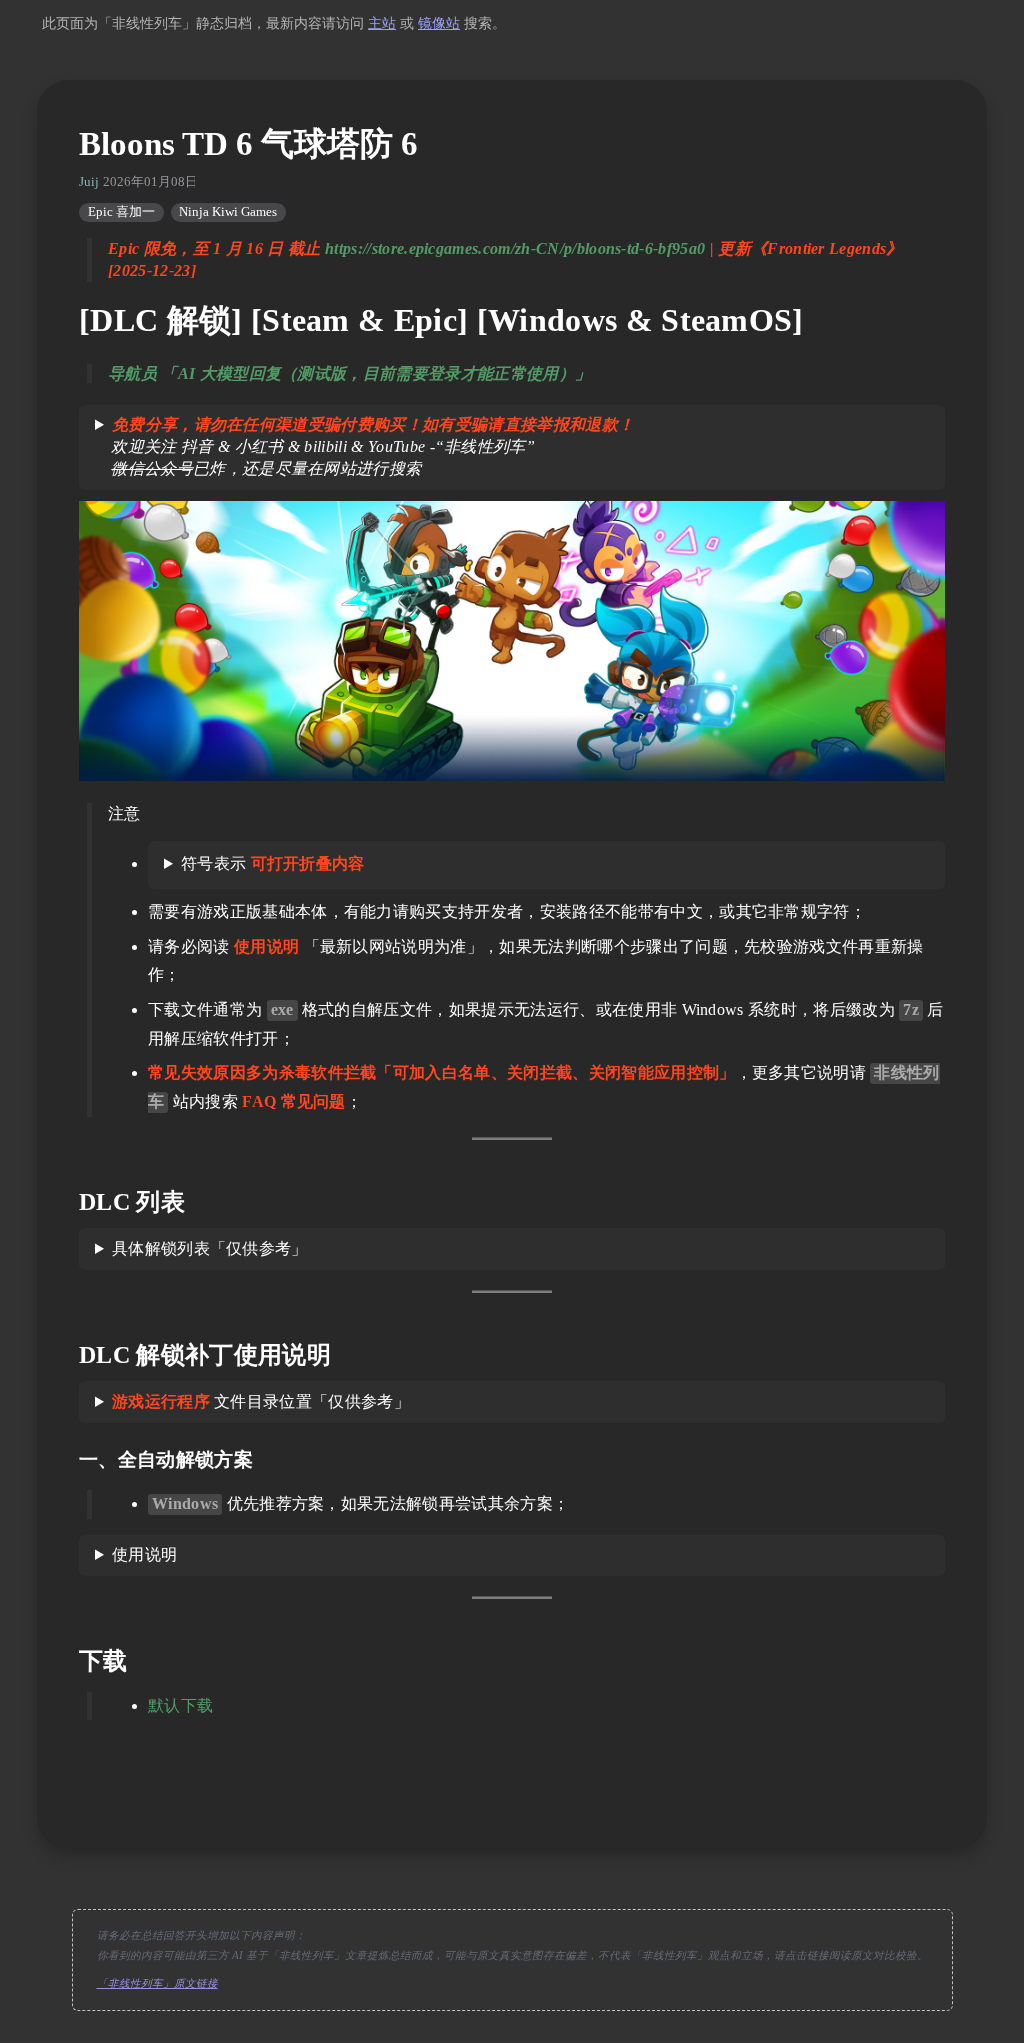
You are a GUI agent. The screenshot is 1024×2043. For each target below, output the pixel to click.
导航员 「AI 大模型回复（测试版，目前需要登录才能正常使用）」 (349, 373)
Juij (89, 182)
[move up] (512, 1799)
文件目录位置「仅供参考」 (261, 1401)
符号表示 (273, 863)
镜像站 (439, 23)
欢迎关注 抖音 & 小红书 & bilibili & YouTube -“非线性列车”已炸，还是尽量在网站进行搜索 (364, 446)
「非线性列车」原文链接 (157, 1983)
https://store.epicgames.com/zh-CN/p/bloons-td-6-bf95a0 (515, 248)
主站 (382, 23)
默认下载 (180, 1705)
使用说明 (144, 1554)
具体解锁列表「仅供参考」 (210, 1248)
